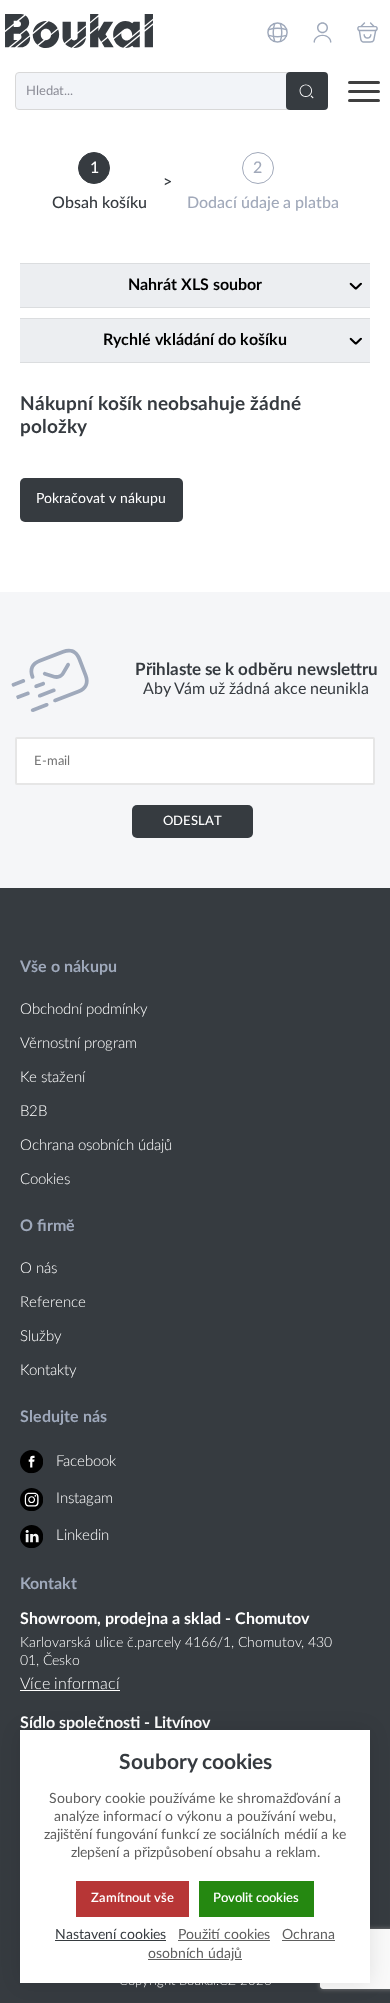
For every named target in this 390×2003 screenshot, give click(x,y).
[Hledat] (307, 91)
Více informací (70, 1684)
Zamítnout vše (132, 1898)
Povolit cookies (256, 1898)
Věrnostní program (78, 1043)
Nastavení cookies (110, 1934)
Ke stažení (52, 1077)
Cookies (45, 1179)
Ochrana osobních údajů (96, 1145)
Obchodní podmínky (84, 1009)
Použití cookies (224, 1934)
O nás (38, 1268)
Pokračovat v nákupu (101, 499)
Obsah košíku (99, 203)
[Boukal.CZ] (79, 30)
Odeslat (192, 821)
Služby (41, 1336)
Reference (53, 1302)
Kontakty (48, 1370)
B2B (33, 1111)
